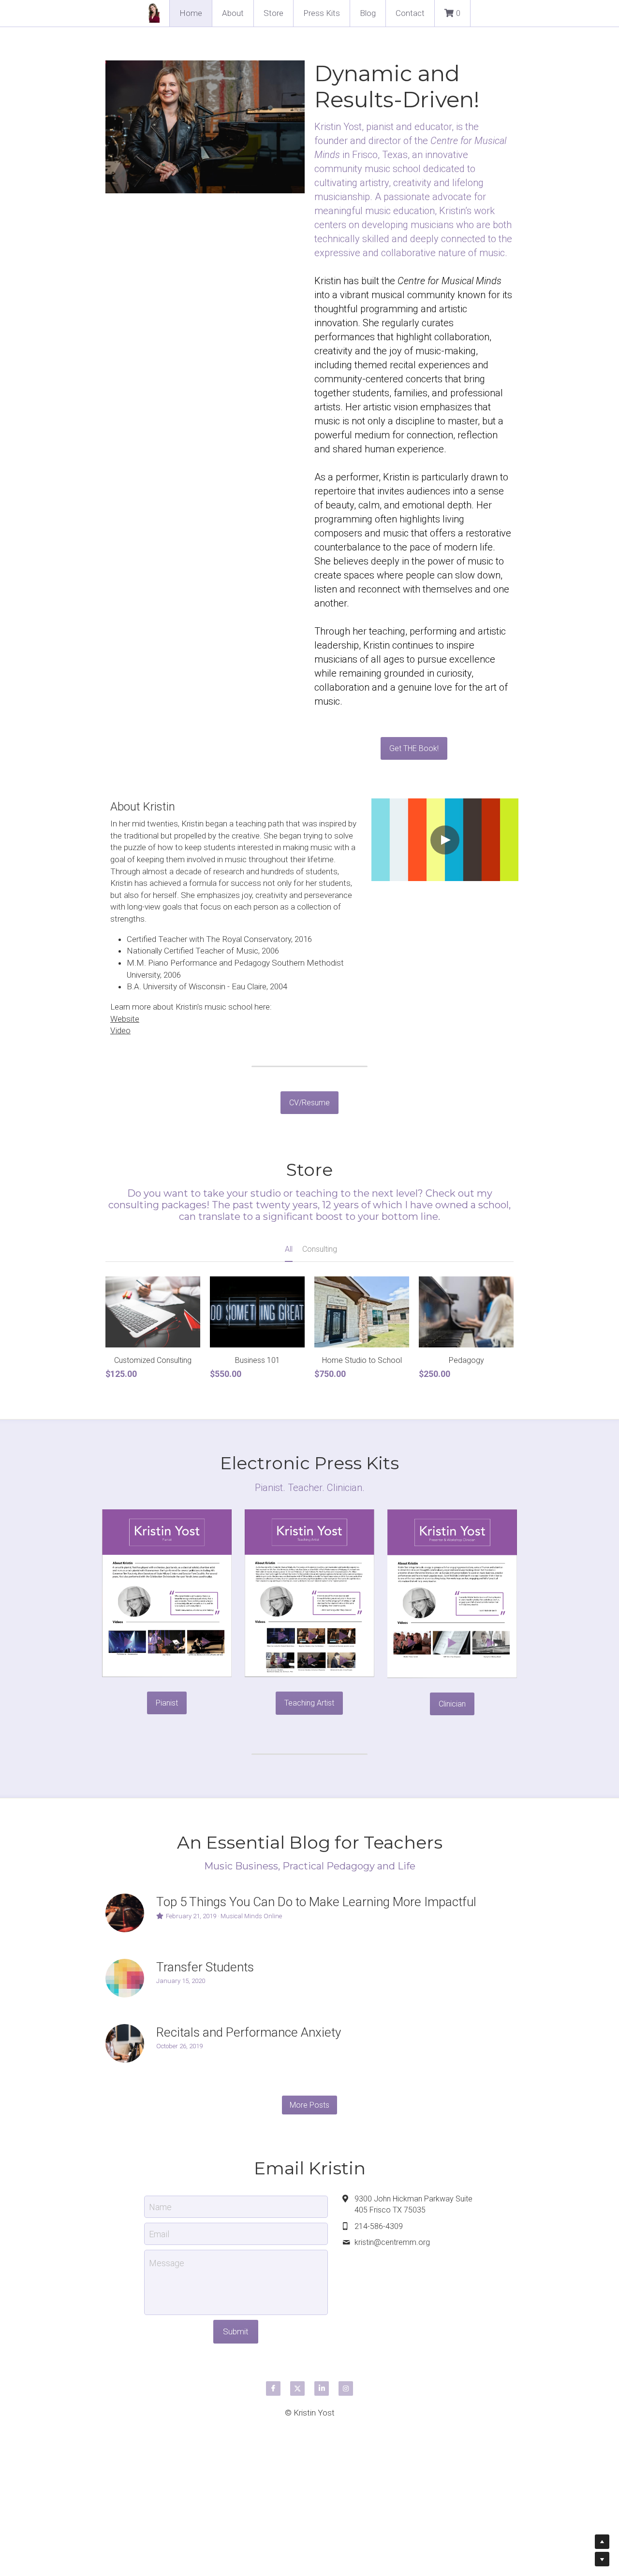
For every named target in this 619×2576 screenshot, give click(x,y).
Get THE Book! (414, 748)
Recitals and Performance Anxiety (249, 2032)
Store (273, 13)
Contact (410, 13)
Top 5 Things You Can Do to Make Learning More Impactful (316, 1902)
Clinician (452, 1704)
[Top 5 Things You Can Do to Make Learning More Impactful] (125, 1913)
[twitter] (297, 2388)
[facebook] (273, 2388)
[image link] (167, 1592)
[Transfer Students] (125, 1978)
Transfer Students (205, 1967)
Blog (368, 13)
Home (191, 13)
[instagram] (346, 2388)
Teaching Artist (309, 1703)
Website (125, 1019)
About (233, 13)
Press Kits (322, 13)
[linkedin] (322, 2388)
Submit (236, 2331)
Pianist (167, 1703)
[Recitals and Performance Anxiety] (125, 2043)
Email (159, 2234)
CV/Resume (309, 1103)
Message (167, 2263)
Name (160, 2207)
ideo (123, 1030)
